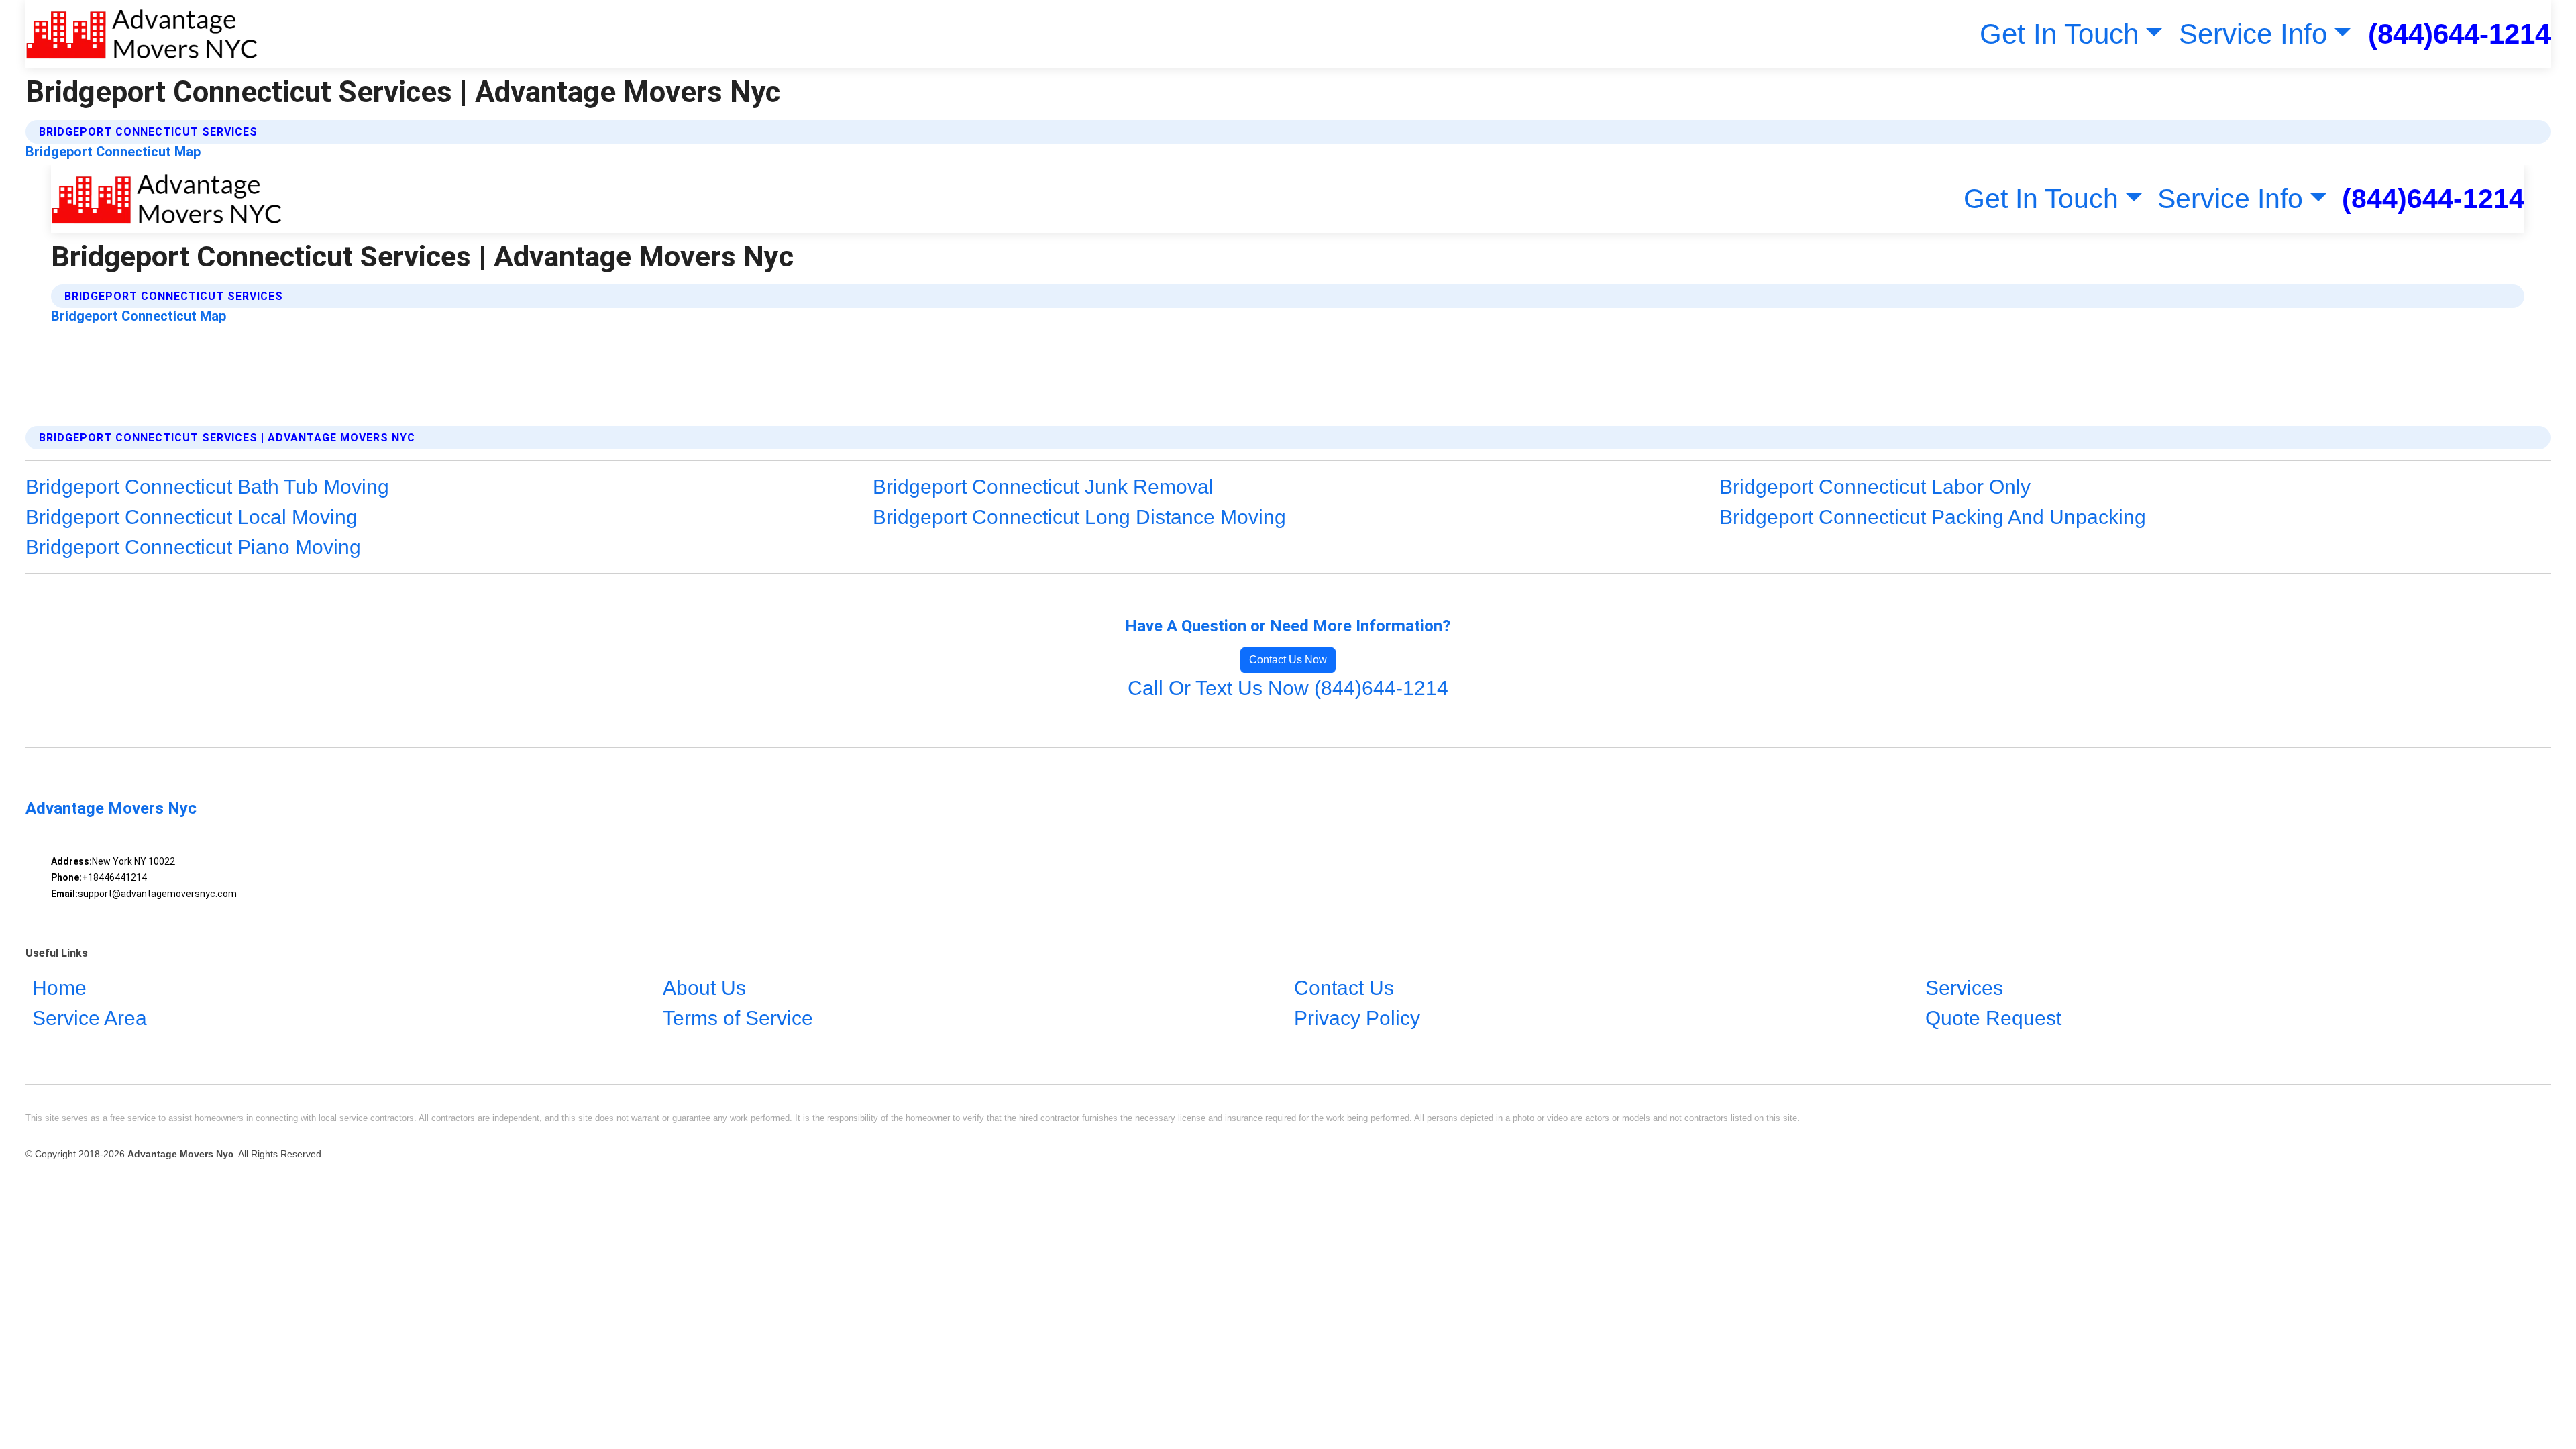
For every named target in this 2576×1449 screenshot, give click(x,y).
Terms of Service (738, 1018)
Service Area (90, 1018)
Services (1964, 988)
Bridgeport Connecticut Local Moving (192, 517)
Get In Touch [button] (2059, 34)
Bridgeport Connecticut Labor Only (1875, 487)
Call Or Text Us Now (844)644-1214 (1288, 688)
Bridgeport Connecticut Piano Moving (193, 547)
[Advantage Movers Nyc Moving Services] (142, 34)
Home (59, 988)
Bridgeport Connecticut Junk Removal (1043, 487)
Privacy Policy (1357, 1018)
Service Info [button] (2253, 34)
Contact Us (1344, 988)
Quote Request (1993, 1018)
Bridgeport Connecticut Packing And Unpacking (1933, 517)
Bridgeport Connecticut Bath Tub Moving (207, 487)
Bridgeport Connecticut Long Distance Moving (1079, 517)
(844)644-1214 (2459, 34)
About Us (704, 988)
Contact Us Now (1288, 660)
